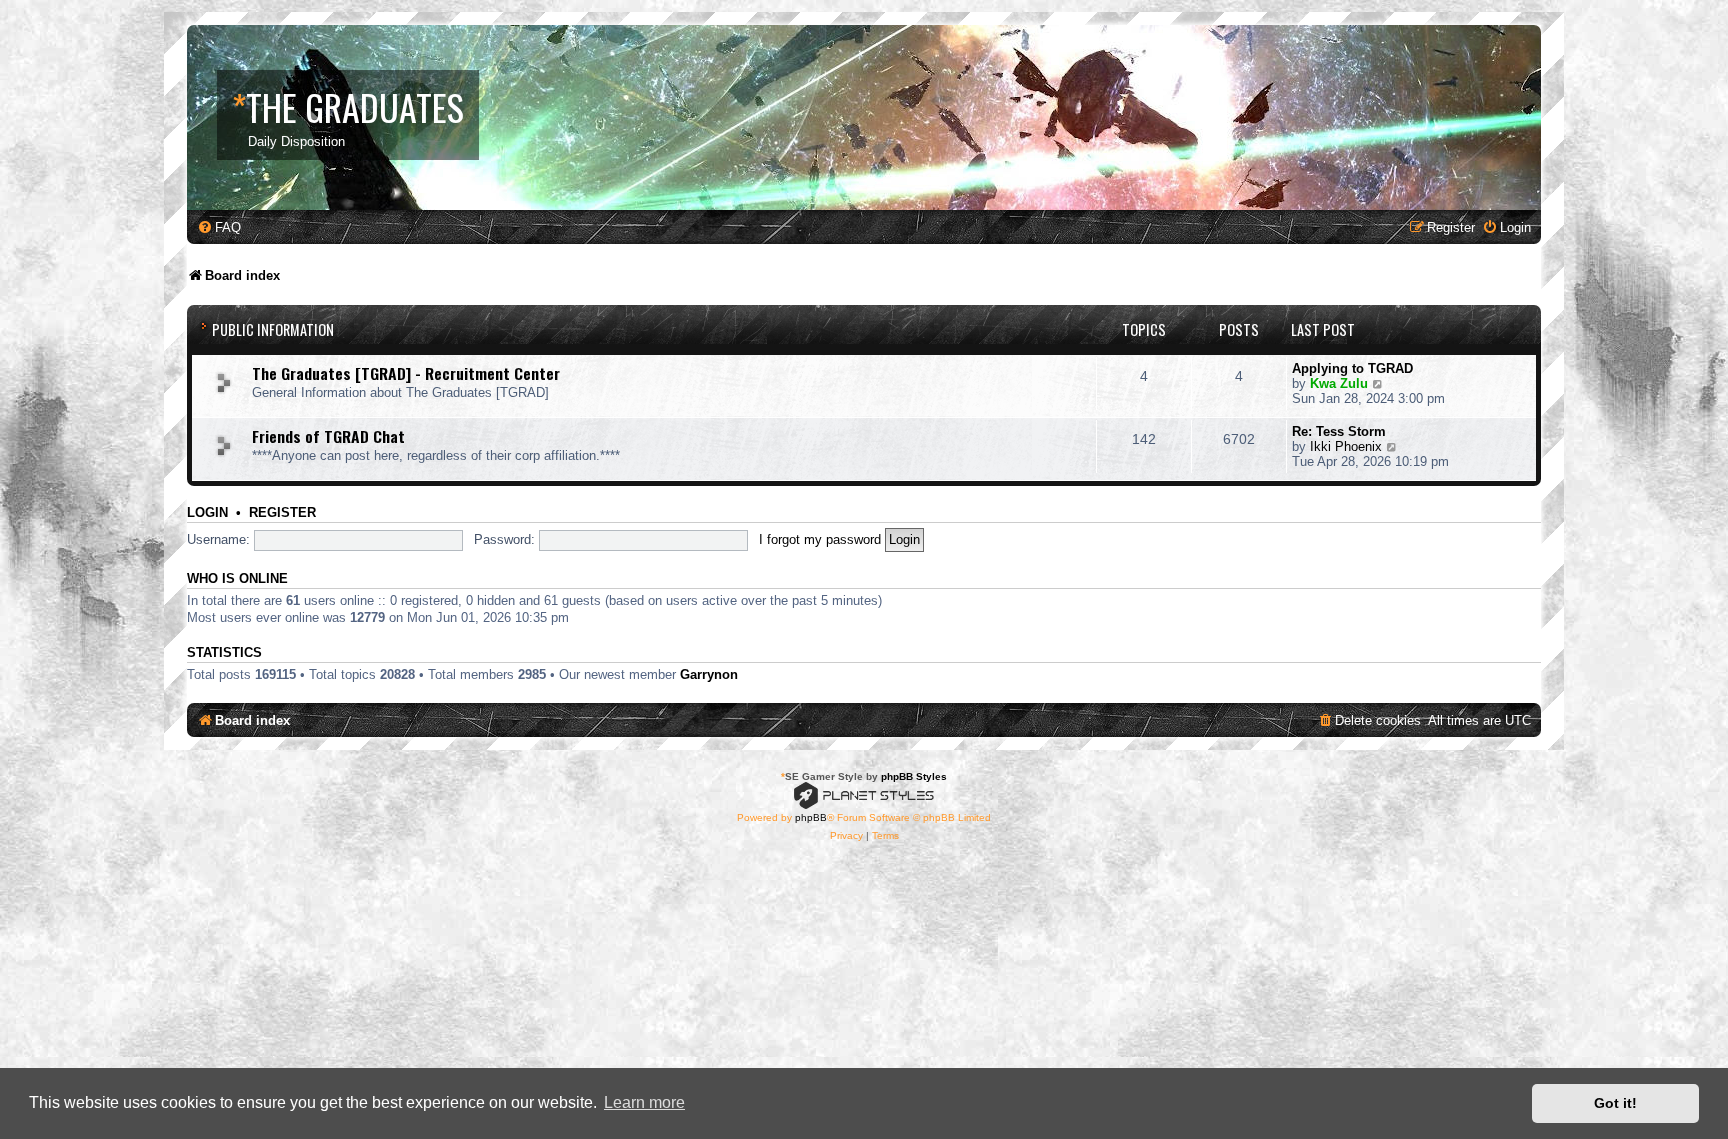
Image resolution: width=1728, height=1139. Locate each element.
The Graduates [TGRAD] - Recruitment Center (406, 373)
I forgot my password (820, 539)
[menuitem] (219, 227)
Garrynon (709, 674)
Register (282, 513)
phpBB (811, 817)
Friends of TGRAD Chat (328, 436)
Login (207, 513)
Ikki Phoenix (1346, 446)
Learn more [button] (644, 1102)
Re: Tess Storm (1339, 431)
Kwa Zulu (1339, 383)
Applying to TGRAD (1352, 368)
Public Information (273, 329)
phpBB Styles (914, 776)
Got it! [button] (1615, 1103)
